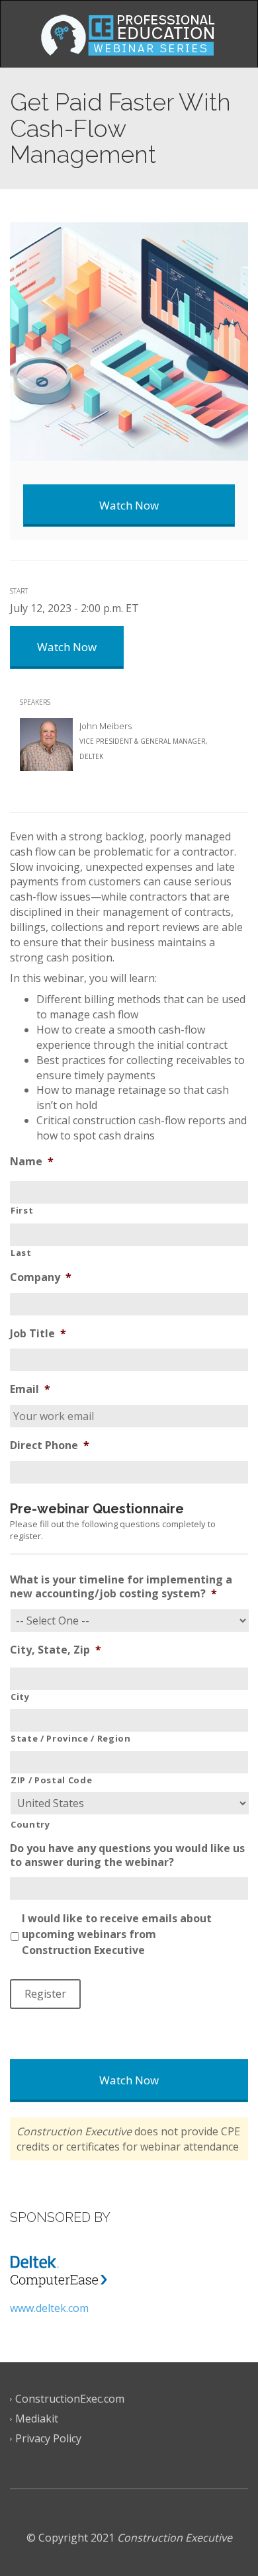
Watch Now (129, 2080)
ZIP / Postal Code (51, 1780)
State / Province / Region (71, 1738)
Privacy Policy (48, 2438)
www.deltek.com (49, 2308)
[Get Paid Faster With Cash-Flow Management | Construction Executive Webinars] (129, 34)
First (22, 1210)
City (20, 1697)
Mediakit (37, 2419)
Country (30, 1824)
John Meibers (106, 726)
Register (45, 1994)
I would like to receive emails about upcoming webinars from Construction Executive (117, 1934)
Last (21, 1253)
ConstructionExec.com (70, 2399)
